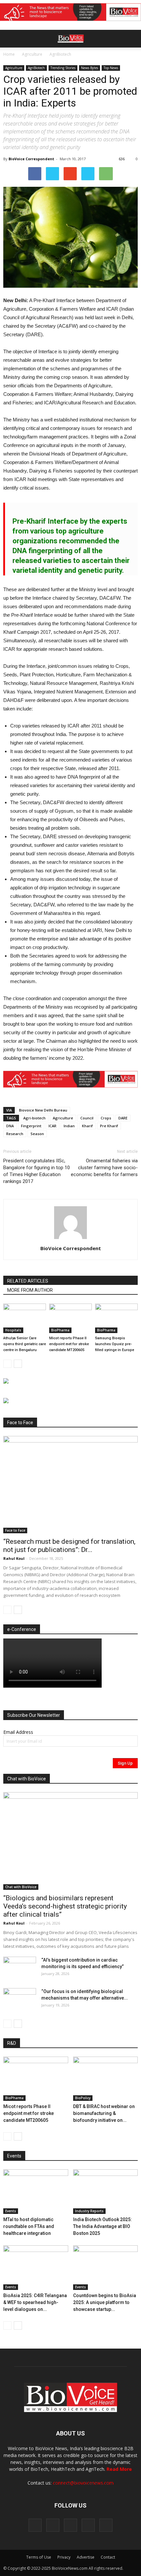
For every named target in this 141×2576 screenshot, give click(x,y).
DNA (10, 1126)
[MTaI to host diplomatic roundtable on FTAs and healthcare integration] (36, 2192)
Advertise (86, 2557)
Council (87, 1118)
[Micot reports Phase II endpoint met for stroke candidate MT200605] (70, 1318)
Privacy (64, 2557)
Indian (69, 1126)
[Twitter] (88, 2525)
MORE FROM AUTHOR (30, 1290)
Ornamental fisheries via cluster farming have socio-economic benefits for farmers (104, 1168)
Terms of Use (39, 2557)
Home (9, 54)
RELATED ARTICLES (28, 1281)
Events (11, 2211)
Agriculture (32, 54)
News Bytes (90, 68)
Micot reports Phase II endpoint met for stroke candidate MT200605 (69, 1344)
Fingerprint (31, 1126)
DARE (123, 1118)
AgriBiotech (60, 54)
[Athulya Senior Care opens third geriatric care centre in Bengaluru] (25, 1318)
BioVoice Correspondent (31, 159)
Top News (111, 68)
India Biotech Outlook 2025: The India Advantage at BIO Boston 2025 (102, 2226)
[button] (111, 56)
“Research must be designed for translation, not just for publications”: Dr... (69, 1546)
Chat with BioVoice (21, 1887)
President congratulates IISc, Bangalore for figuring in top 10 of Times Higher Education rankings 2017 (37, 1171)
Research (15, 1134)
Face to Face (15, 1530)
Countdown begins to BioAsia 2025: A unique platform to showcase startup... (105, 2302)
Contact (108, 2557)
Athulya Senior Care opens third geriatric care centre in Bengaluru (25, 1344)
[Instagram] (53, 2525)
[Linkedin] (70, 2525)
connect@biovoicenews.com (83, 2483)
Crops (106, 1118)
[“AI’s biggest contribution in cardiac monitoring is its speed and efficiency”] (20, 1968)
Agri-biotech (34, 1118)
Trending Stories (63, 68)
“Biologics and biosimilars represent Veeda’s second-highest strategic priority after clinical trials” (65, 1906)
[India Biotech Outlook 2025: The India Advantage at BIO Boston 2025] (106, 2192)
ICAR (52, 1126)
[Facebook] (35, 2525)
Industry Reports (89, 2211)
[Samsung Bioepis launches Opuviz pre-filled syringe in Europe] (116, 1318)
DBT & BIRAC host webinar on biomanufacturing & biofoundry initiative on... (104, 2113)
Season (37, 1134)
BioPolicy (83, 2098)
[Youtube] (106, 2525)
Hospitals (13, 1330)
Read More (119, 2469)
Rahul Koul (14, 1558)
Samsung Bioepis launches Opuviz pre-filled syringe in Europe (115, 1344)
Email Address (18, 1732)
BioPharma (60, 1330)
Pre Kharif (109, 1126)
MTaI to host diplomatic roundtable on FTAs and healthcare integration (29, 2226)
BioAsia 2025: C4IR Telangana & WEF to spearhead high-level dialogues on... (35, 2302)
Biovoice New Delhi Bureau (43, 1110)
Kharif (87, 1126)
